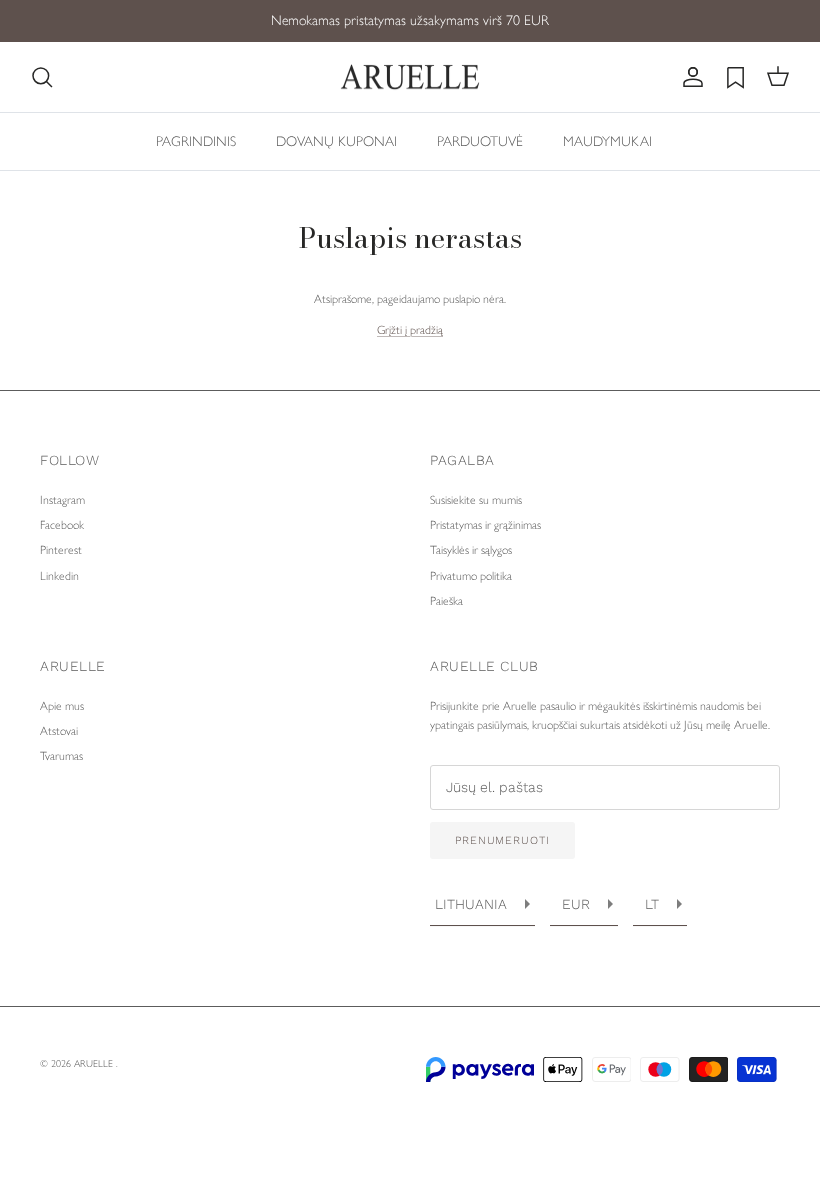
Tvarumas (61, 756)
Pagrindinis (196, 141)
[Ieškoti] (42, 77)
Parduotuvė (480, 141)
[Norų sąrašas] (735, 77)
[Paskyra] (689, 77)
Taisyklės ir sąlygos (471, 550)
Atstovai (59, 731)
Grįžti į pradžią (410, 330)
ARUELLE (95, 1063)
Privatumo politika (471, 576)
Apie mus (62, 706)
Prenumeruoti (502, 840)
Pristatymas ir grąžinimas (485, 525)
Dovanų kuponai (336, 141)
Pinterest (61, 550)
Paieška (446, 601)
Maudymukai (607, 141)
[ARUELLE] (410, 77)
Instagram (62, 500)
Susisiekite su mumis (476, 500)
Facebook (62, 525)
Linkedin (59, 576)
